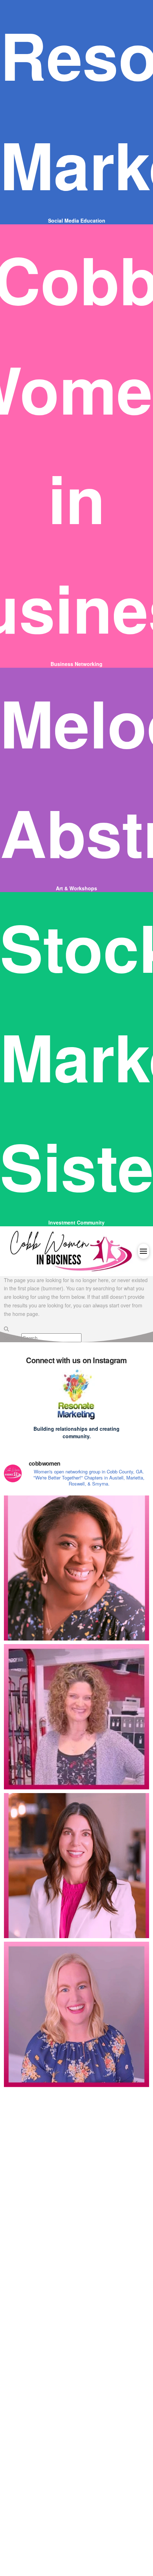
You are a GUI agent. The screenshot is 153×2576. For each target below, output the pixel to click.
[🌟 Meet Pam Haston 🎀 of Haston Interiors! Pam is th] (77, 2163)
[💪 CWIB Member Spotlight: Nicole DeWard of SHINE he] (77, 1717)
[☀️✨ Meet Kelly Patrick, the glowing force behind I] (77, 2312)
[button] (144, 1251)
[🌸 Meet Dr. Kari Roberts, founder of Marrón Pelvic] (77, 1568)
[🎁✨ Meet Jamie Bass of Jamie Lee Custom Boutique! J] (77, 2014)
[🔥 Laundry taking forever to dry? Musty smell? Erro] (77, 2461)
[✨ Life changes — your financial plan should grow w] (77, 1866)
